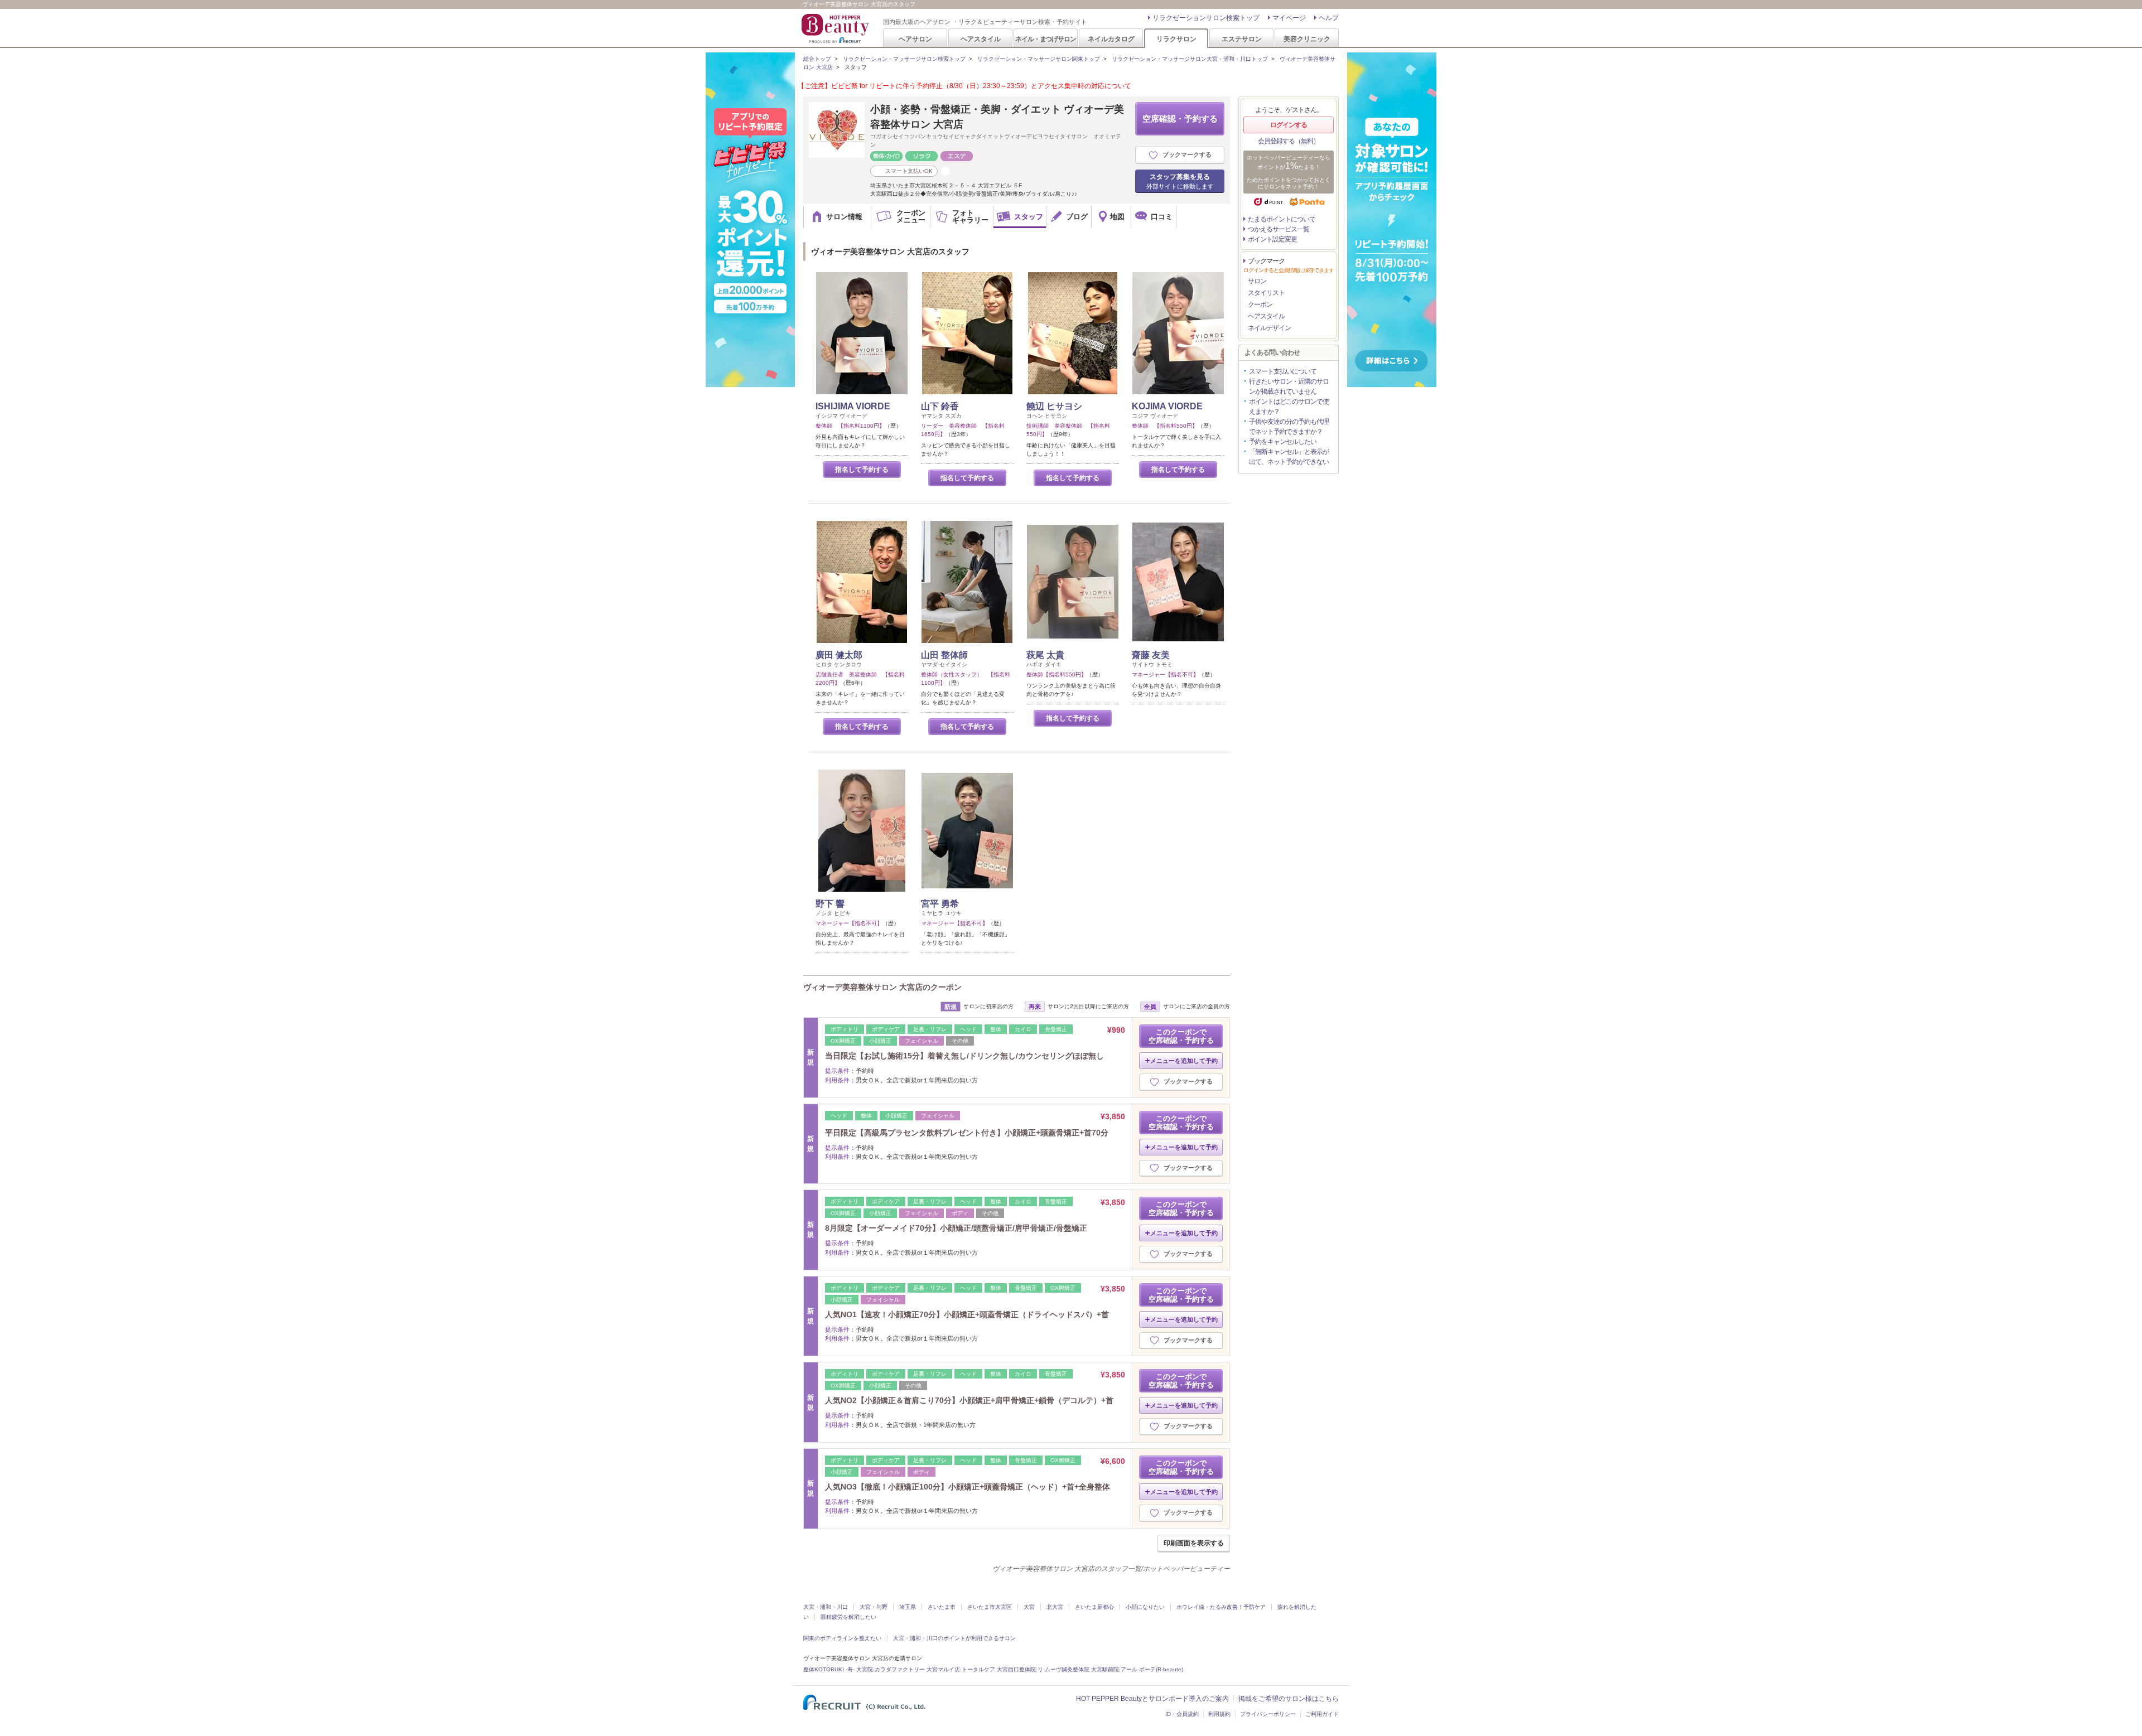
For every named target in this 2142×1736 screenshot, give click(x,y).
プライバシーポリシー (1268, 1714)
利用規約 (1219, 1714)
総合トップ (817, 59)
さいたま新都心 (1094, 1607)
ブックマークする (1187, 154)
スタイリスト (1266, 293)
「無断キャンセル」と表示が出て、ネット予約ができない (1289, 457)
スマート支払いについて (1283, 371)
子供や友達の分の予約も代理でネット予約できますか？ (1289, 427)
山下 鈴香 (940, 406)
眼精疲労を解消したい (848, 1617)
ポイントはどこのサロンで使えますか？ (1289, 407)
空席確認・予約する (1180, 119)
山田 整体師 (944, 655)
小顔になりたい (1145, 1607)
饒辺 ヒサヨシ (1054, 406)
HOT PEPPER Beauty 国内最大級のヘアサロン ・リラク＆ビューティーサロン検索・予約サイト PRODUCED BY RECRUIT (836, 28)
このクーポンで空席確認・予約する (1181, 1036)
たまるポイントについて (1282, 219)
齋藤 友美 (1151, 655)
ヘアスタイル (981, 39)
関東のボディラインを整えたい (842, 1638)
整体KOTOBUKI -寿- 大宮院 (838, 1669)
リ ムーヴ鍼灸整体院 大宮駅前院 (1078, 1669)
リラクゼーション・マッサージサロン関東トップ (1039, 59)
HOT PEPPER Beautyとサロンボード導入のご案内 (1152, 1699)
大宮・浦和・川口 (826, 1607)
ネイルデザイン (1269, 328)
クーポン (1260, 304)
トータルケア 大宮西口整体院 (999, 1669)
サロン (1257, 281)
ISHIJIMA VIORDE (853, 406)
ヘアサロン (915, 39)
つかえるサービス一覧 (1279, 229)
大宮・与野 (874, 1607)
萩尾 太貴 (1045, 655)
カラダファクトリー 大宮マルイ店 (917, 1669)
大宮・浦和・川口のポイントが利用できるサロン (954, 1638)
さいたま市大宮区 (990, 1607)
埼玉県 (908, 1607)
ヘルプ (1329, 18)
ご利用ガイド (1322, 1714)
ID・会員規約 (1182, 1714)
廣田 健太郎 (839, 655)
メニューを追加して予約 (1184, 1061)
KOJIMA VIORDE (1167, 406)
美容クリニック (1307, 39)
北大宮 (1055, 1607)
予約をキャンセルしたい (1283, 442)
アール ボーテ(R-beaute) (1152, 1669)
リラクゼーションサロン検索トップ (1206, 18)
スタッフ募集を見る (1180, 181)
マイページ (1289, 18)
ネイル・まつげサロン (1045, 39)
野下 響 (830, 904)
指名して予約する (862, 470)
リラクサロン (1176, 39)
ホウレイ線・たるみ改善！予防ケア (1221, 1607)
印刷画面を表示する (1194, 1543)
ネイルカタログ (1111, 39)
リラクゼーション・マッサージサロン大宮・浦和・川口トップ (1190, 59)
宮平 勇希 (940, 904)
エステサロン (1242, 39)
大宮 (1029, 1607)
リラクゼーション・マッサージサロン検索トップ (904, 59)
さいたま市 (942, 1607)
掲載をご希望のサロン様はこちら (1289, 1699)
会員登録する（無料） (1289, 141)
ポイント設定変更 (1272, 239)
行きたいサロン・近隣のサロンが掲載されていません (1289, 386)
